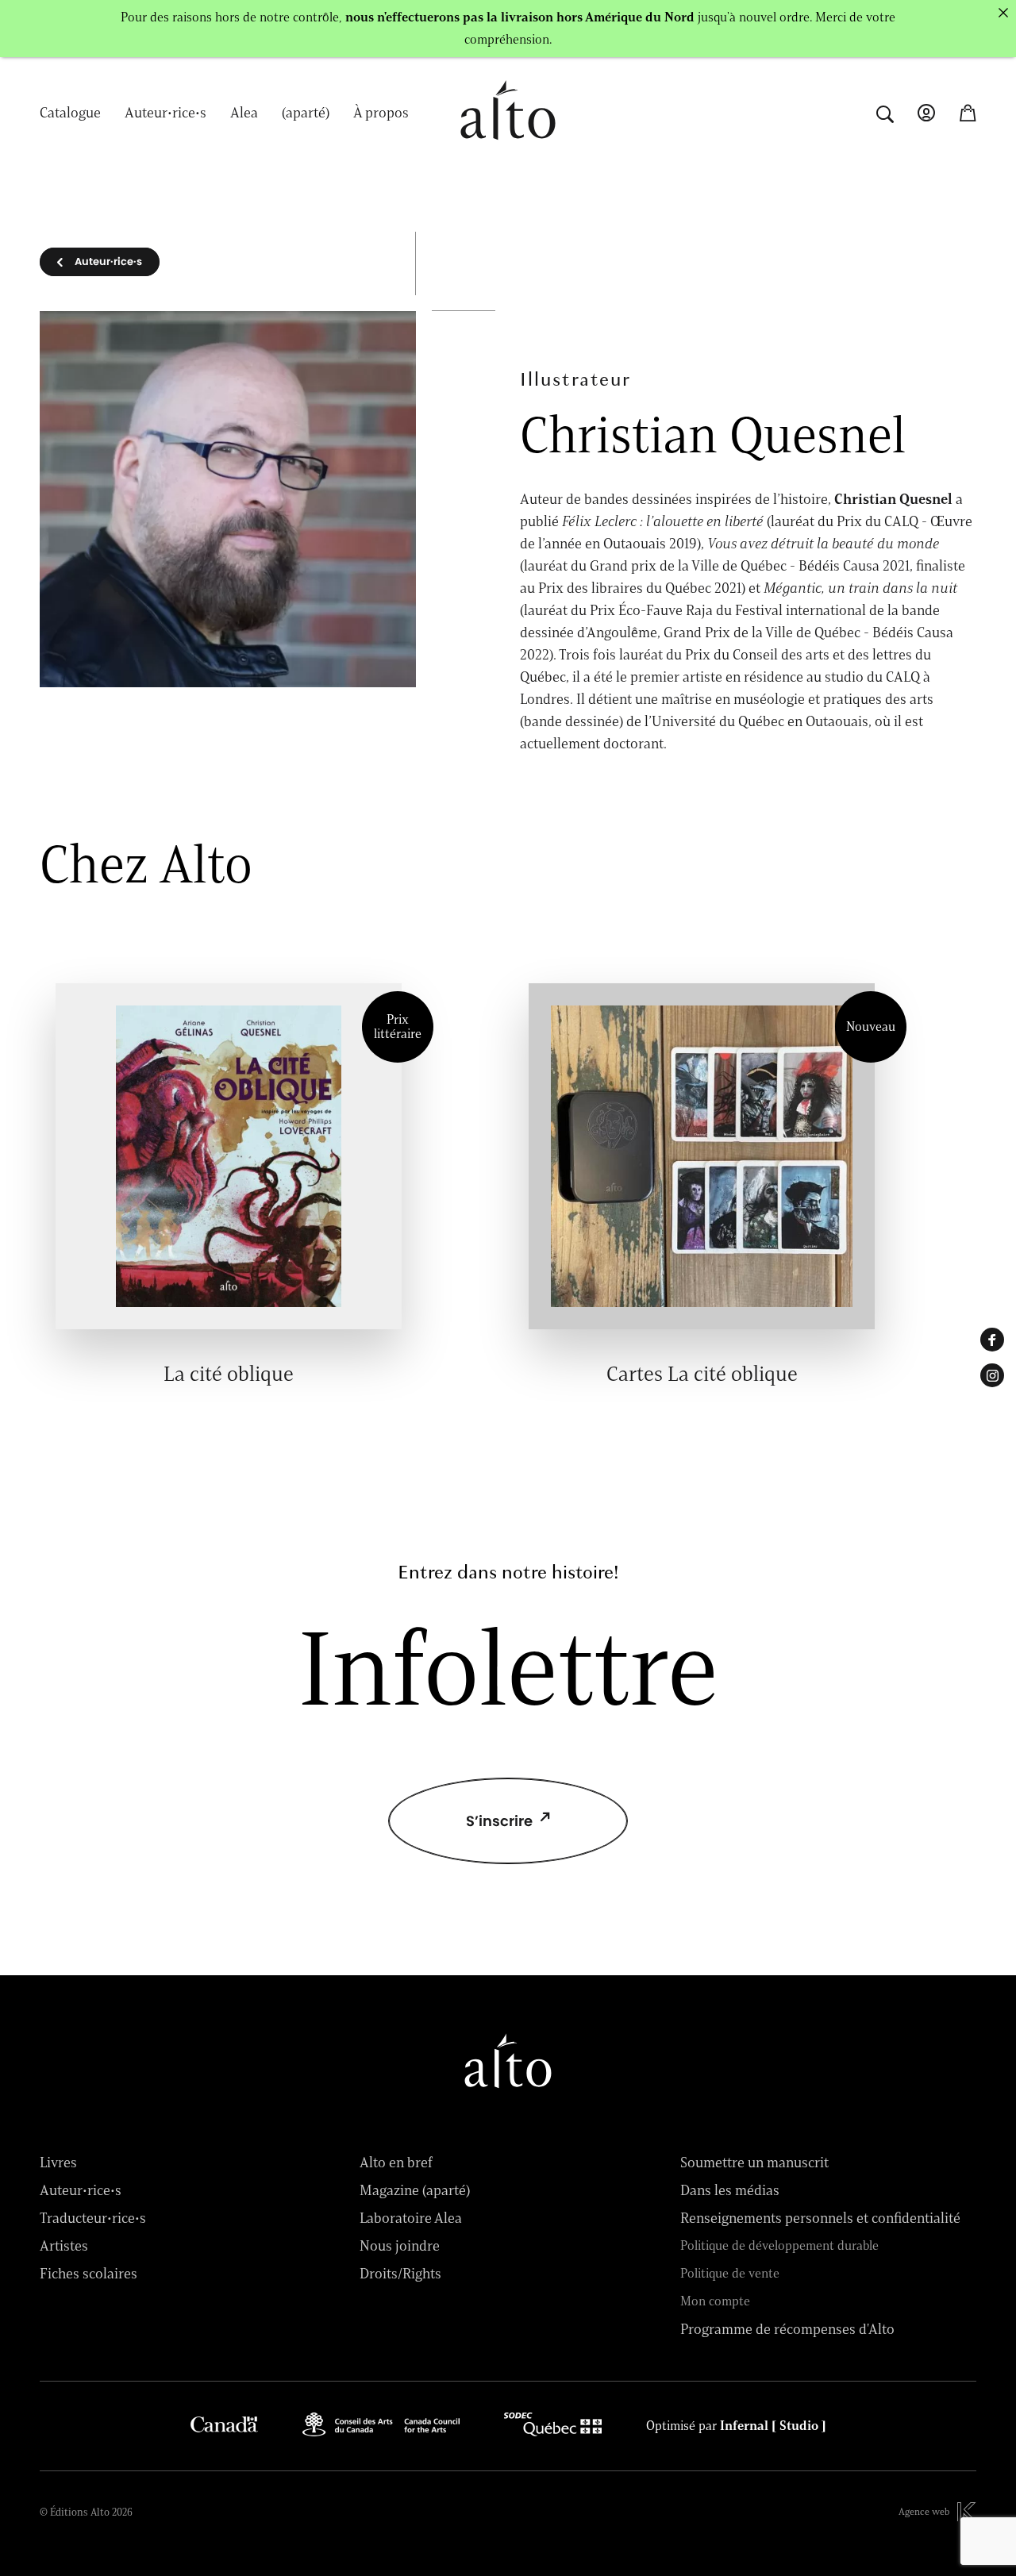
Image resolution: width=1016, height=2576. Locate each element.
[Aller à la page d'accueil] (508, 148)
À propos (381, 113)
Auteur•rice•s (165, 113)
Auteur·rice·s (108, 261)
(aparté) (306, 113)
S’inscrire (499, 1821)
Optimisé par (736, 2426)
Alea (244, 113)
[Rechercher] (885, 112)
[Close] (1003, 13)
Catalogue (70, 113)
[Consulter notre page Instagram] (992, 1375)
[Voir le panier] (968, 113)
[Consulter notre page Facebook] (992, 1340)
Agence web (924, 2511)
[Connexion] (926, 113)
